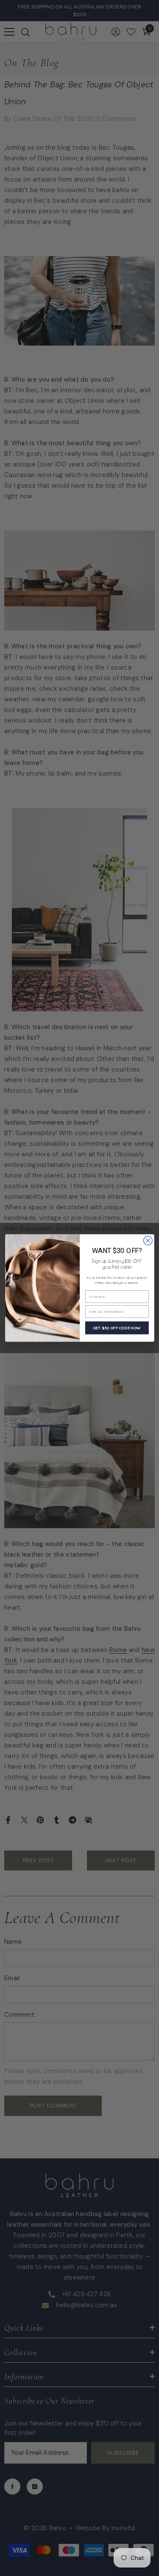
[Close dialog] (148, 1241)
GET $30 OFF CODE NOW (117, 1328)
